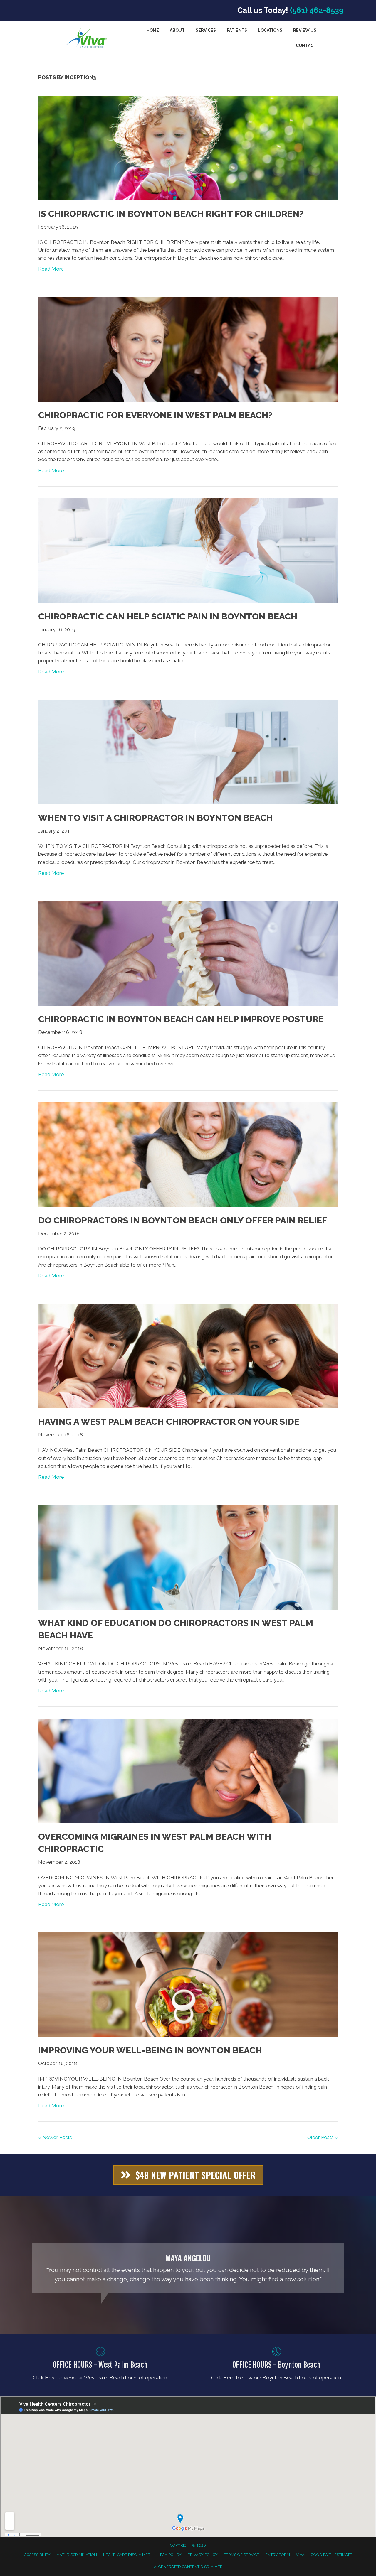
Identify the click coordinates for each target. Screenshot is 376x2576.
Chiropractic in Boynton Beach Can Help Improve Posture (181, 1019)
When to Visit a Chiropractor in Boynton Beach (156, 818)
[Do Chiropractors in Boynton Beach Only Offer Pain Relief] (188, 1154)
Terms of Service (241, 2555)
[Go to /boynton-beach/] (277, 2365)
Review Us (305, 30)
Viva (300, 2555)
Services (206, 30)
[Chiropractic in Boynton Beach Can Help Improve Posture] (188, 953)
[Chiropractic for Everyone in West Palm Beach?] (188, 349)
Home (153, 30)
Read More (51, 269)
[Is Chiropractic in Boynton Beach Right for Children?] (188, 148)
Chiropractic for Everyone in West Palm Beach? (155, 415)
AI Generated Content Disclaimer (188, 2567)
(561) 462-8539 (317, 10)
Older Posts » (323, 2137)
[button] (188, 2175)
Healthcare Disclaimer (127, 2555)
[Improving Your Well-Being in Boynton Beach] (188, 1984)
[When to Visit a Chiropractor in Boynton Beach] (188, 752)
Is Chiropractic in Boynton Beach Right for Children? (171, 214)
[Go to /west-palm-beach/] (100, 2365)
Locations (270, 30)
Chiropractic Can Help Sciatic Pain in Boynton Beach (168, 616)
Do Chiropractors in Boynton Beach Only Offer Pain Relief (183, 1220)
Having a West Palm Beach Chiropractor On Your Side (169, 1422)
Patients (237, 30)
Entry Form (278, 2555)
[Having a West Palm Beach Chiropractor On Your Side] (188, 1355)
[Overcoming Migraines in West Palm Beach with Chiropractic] (188, 1770)
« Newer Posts (55, 2137)
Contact (306, 45)
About (177, 30)
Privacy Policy (203, 2555)
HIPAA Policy (169, 2555)
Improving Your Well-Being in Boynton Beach (150, 2050)
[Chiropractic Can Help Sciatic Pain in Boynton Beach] (188, 550)
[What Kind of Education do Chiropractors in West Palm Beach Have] (188, 1557)
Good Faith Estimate (331, 2555)
